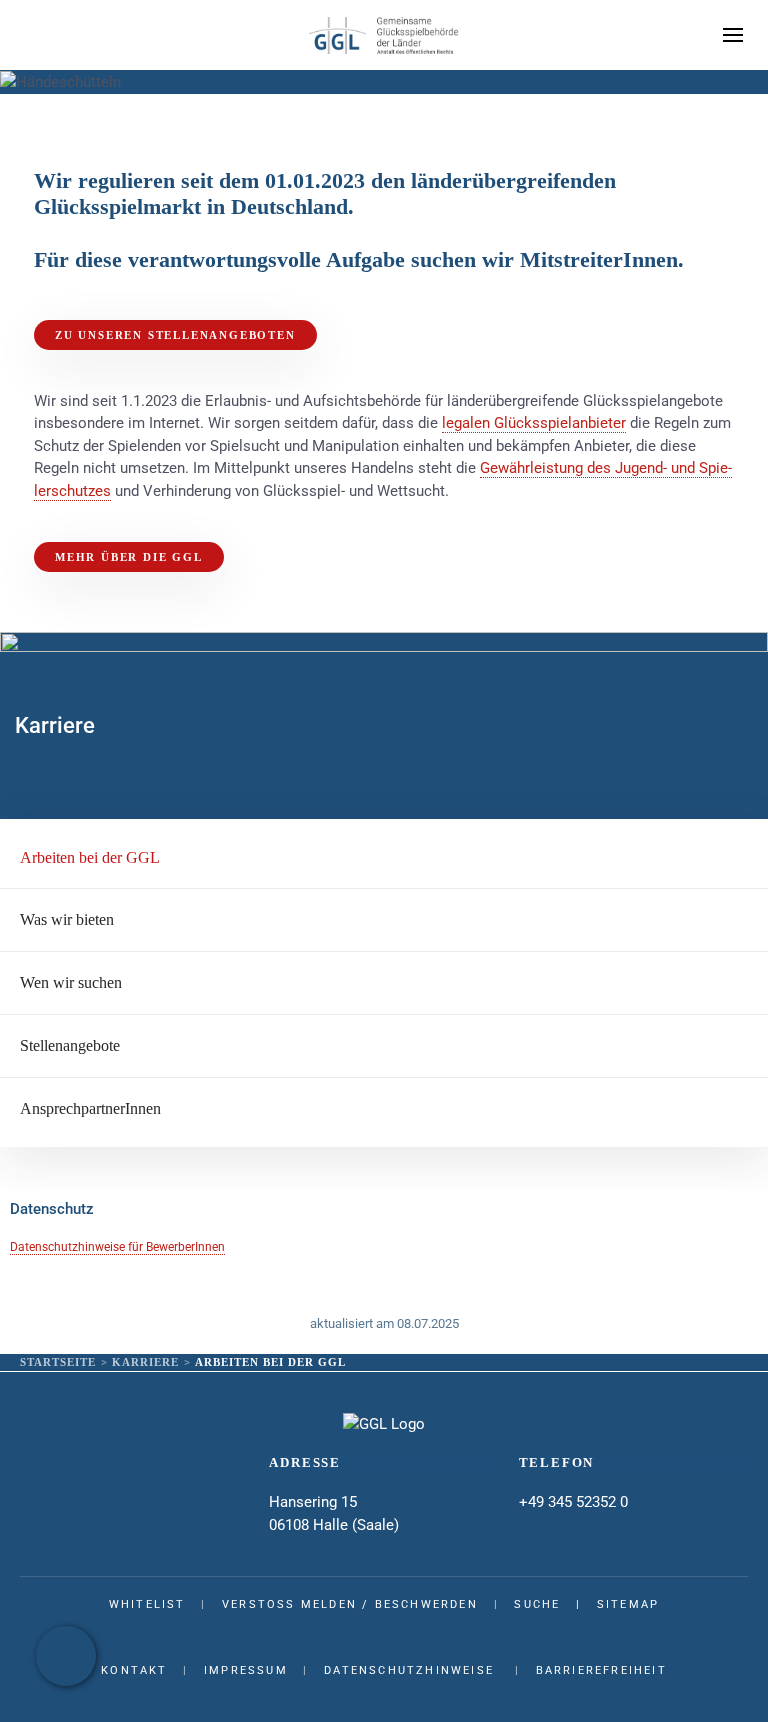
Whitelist (147, 1604)
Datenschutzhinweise (409, 1670)
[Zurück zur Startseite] (384, 35)
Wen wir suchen (71, 982)
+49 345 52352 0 (573, 1502)
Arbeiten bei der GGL (90, 857)
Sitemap (628, 1604)
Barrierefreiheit (601, 1670)
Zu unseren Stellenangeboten (175, 335)
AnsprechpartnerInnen (90, 1108)
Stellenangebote (70, 1045)
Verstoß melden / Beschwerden (350, 1604)
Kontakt (134, 1670)
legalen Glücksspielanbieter (534, 423)
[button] (733, 35)
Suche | (555, 1604)
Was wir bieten (67, 919)
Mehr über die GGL (129, 557)
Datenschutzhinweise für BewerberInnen (117, 1247)
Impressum (246, 1670)
